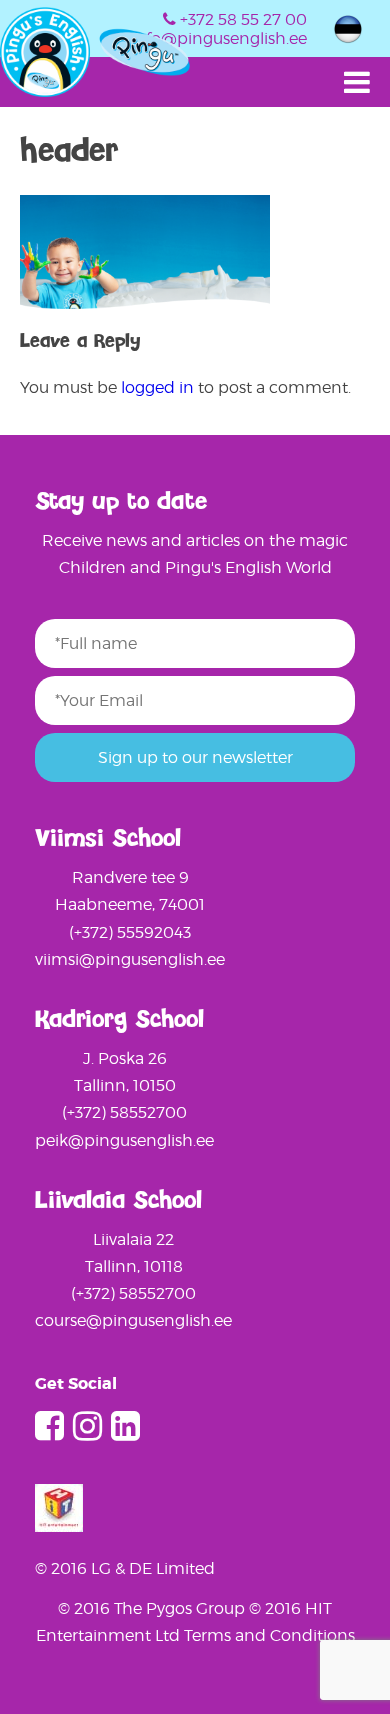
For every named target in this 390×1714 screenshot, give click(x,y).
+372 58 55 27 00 (243, 19)
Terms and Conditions (269, 1635)
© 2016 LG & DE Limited (125, 1568)
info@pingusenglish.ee (219, 38)
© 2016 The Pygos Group (153, 1608)
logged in (157, 387)
